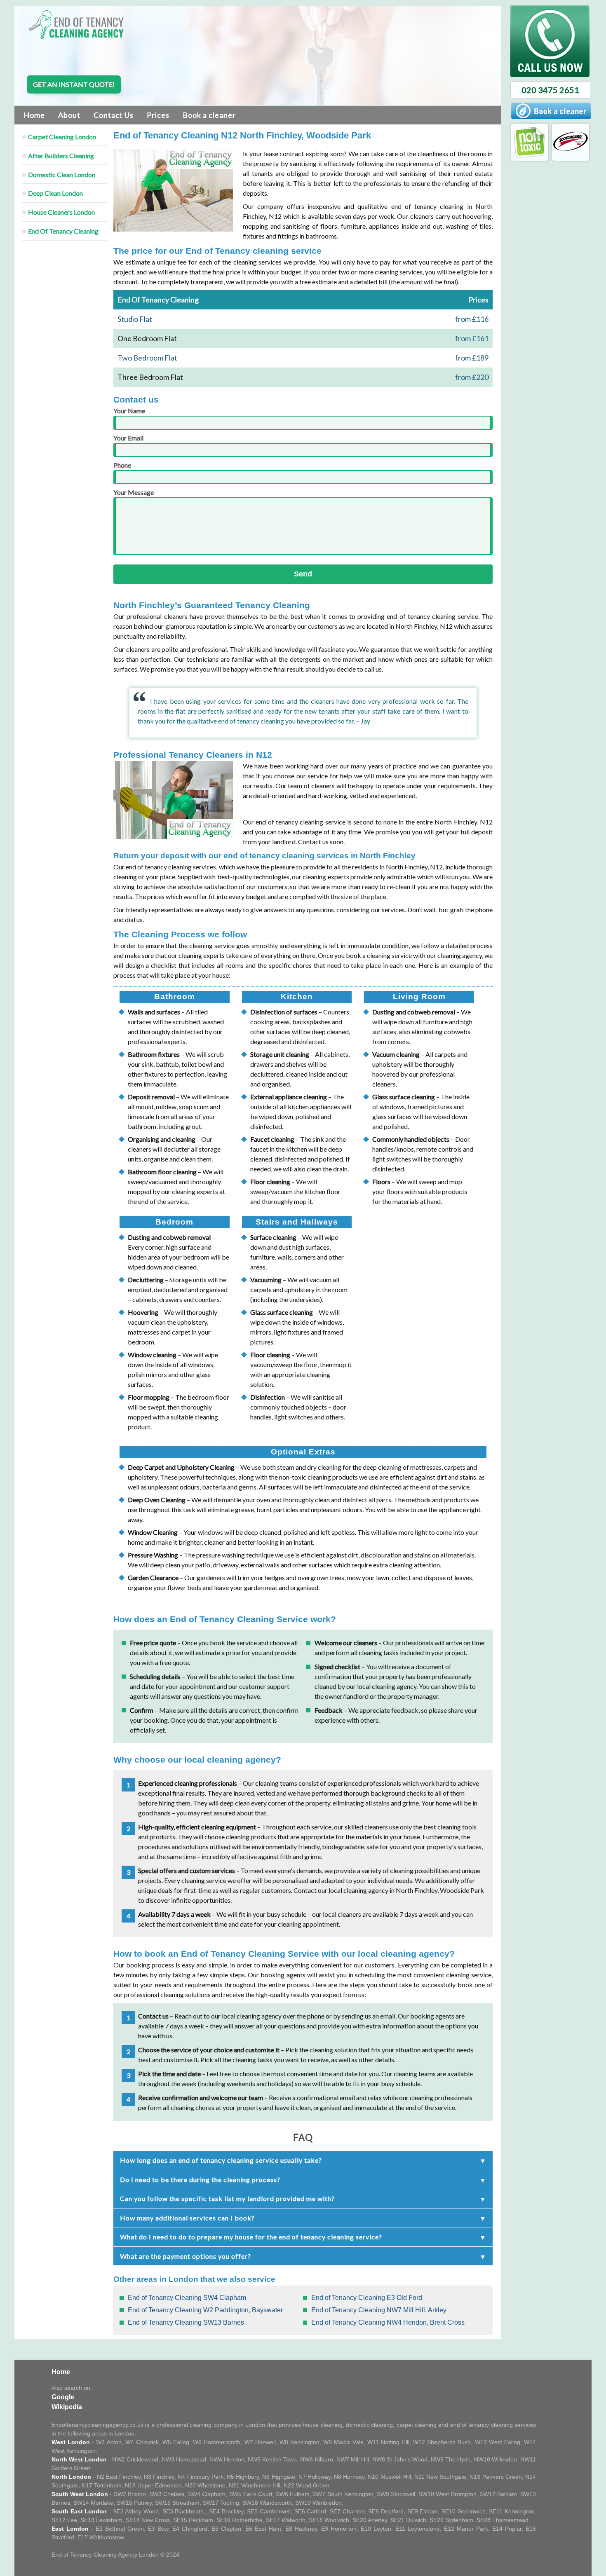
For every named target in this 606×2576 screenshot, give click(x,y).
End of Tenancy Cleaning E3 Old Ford (367, 2298)
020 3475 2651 (550, 90)
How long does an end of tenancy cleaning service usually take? (221, 2160)
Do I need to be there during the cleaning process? (200, 2179)
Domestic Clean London (62, 174)
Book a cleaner (209, 115)
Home (34, 115)
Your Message (134, 492)
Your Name (129, 411)
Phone (122, 465)
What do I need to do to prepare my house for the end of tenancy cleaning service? (251, 2237)
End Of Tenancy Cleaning (63, 231)
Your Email (128, 438)
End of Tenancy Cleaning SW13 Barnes (186, 2322)
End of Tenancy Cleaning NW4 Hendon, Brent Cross (388, 2322)
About (69, 115)
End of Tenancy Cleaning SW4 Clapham (187, 2298)
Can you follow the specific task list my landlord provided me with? (227, 2198)
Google (63, 2397)
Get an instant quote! (74, 84)
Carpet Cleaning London (62, 137)
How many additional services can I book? (187, 2218)
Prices (158, 115)
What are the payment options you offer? (186, 2256)
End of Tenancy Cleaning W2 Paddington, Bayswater (205, 2310)
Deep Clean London (55, 193)
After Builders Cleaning (61, 156)
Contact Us (114, 115)
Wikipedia (67, 2407)
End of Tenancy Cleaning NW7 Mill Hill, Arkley (379, 2310)
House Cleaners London (61, 212)
